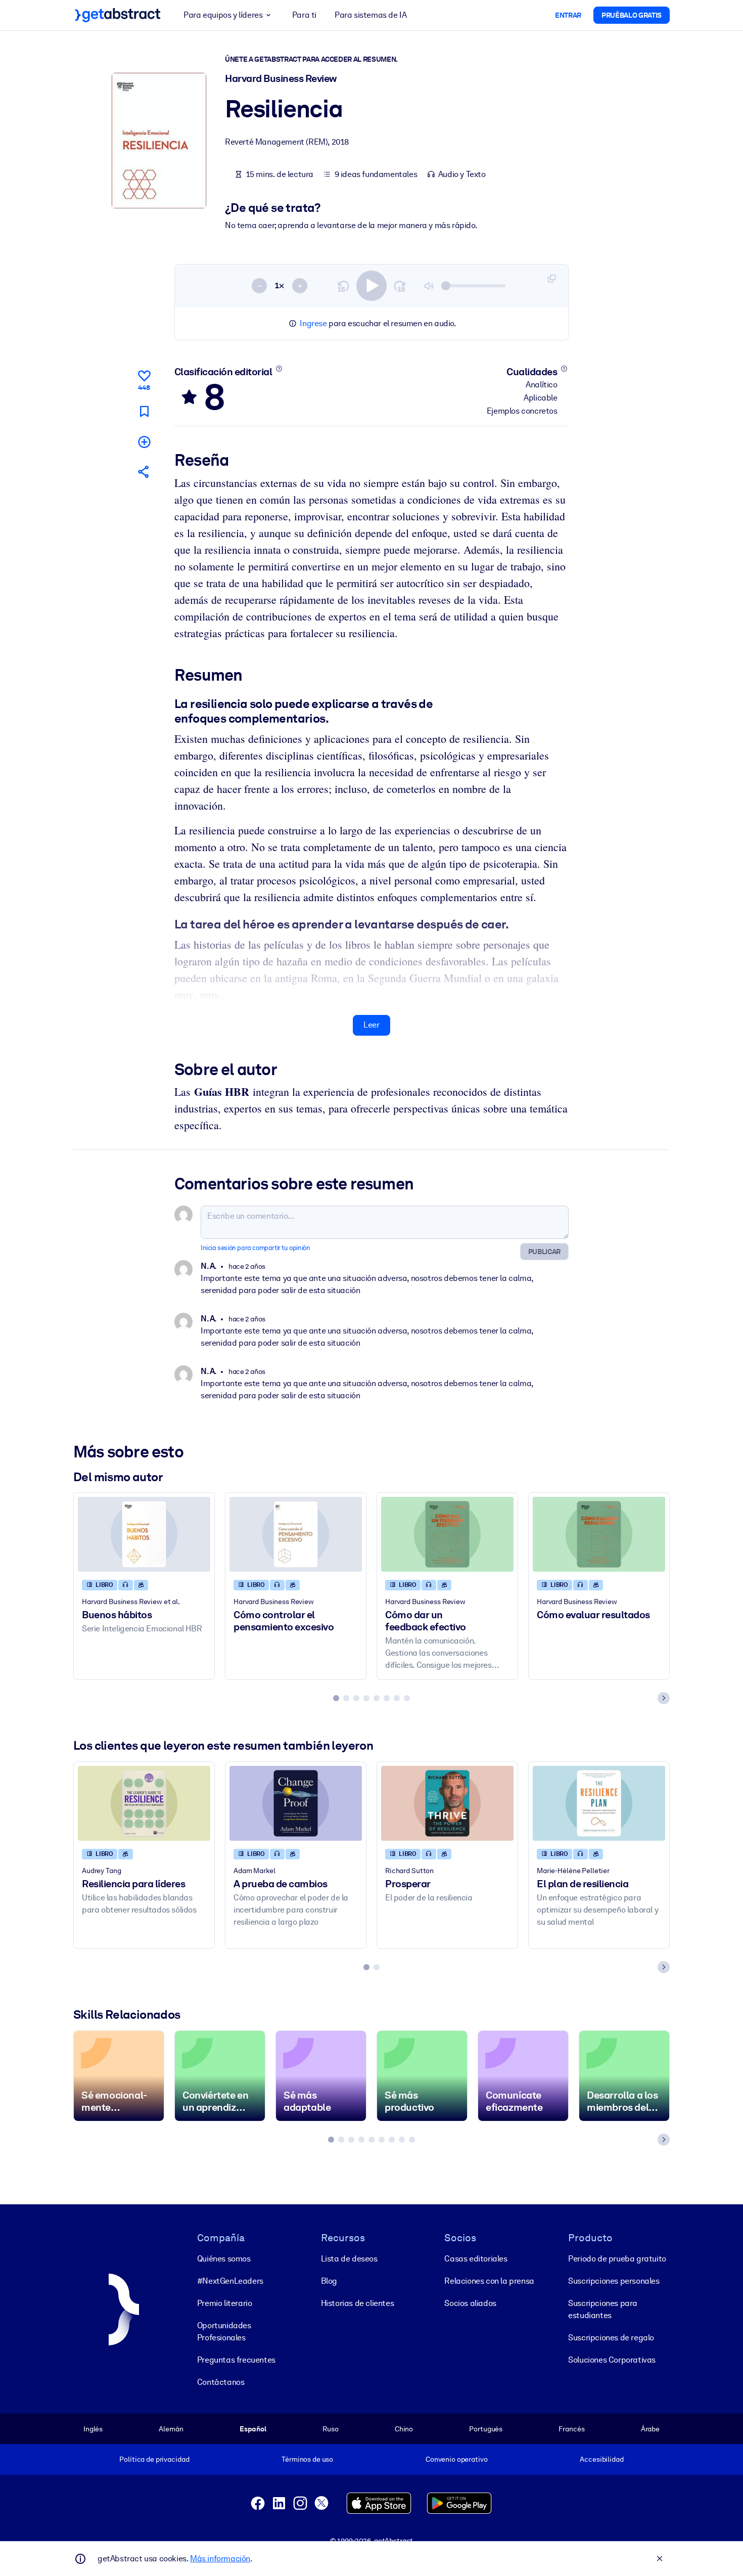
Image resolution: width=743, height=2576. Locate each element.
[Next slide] (664, 1698)
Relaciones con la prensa (489, 2281)
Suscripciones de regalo (611, 2338)
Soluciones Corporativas (612, 2360)
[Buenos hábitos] (144, 1534)
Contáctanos (221, 2382)
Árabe (650, 2429)
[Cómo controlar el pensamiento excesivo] (296, 1534)
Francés (571, 2429)
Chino (404, 2429)
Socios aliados (470, 2303)
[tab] (336, 1698)
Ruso (330, 2429)
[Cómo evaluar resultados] (599, 1534)
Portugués (486, 2429)
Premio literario (225, 2303)
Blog (329, 2281)
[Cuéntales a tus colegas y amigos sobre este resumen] (144, 472)
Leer (371, 1025)
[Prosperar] (447, 1803)
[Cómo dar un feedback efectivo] (447, 1534)
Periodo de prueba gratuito (617, 2259)
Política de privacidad (154, 2459)
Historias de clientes (358, 2303)
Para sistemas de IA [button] (370, 15)
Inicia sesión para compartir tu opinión (255, 1248)
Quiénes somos (224, 2259)
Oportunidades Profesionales (224, 2331)
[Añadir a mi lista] (144, 442)
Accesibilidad (601, 2459)
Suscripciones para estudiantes (603, 2309)
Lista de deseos (349, 2259)
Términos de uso (307, 2459)
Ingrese (313, 323)
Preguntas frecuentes (236, 2360)
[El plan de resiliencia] (599, 1803)
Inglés (93, 2429)
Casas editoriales (476, 2259)
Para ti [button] (304, 15)
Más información (220, 2559)
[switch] (371, 286)
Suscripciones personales (614, 2281)
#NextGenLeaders (230, 2281)
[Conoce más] (279, 369)
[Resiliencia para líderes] (144, 1803)
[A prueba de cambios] (296, 1803)
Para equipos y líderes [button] (223, 15)
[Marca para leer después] (144, 411)
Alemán (171, 2429)
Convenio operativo (457, 2459)
